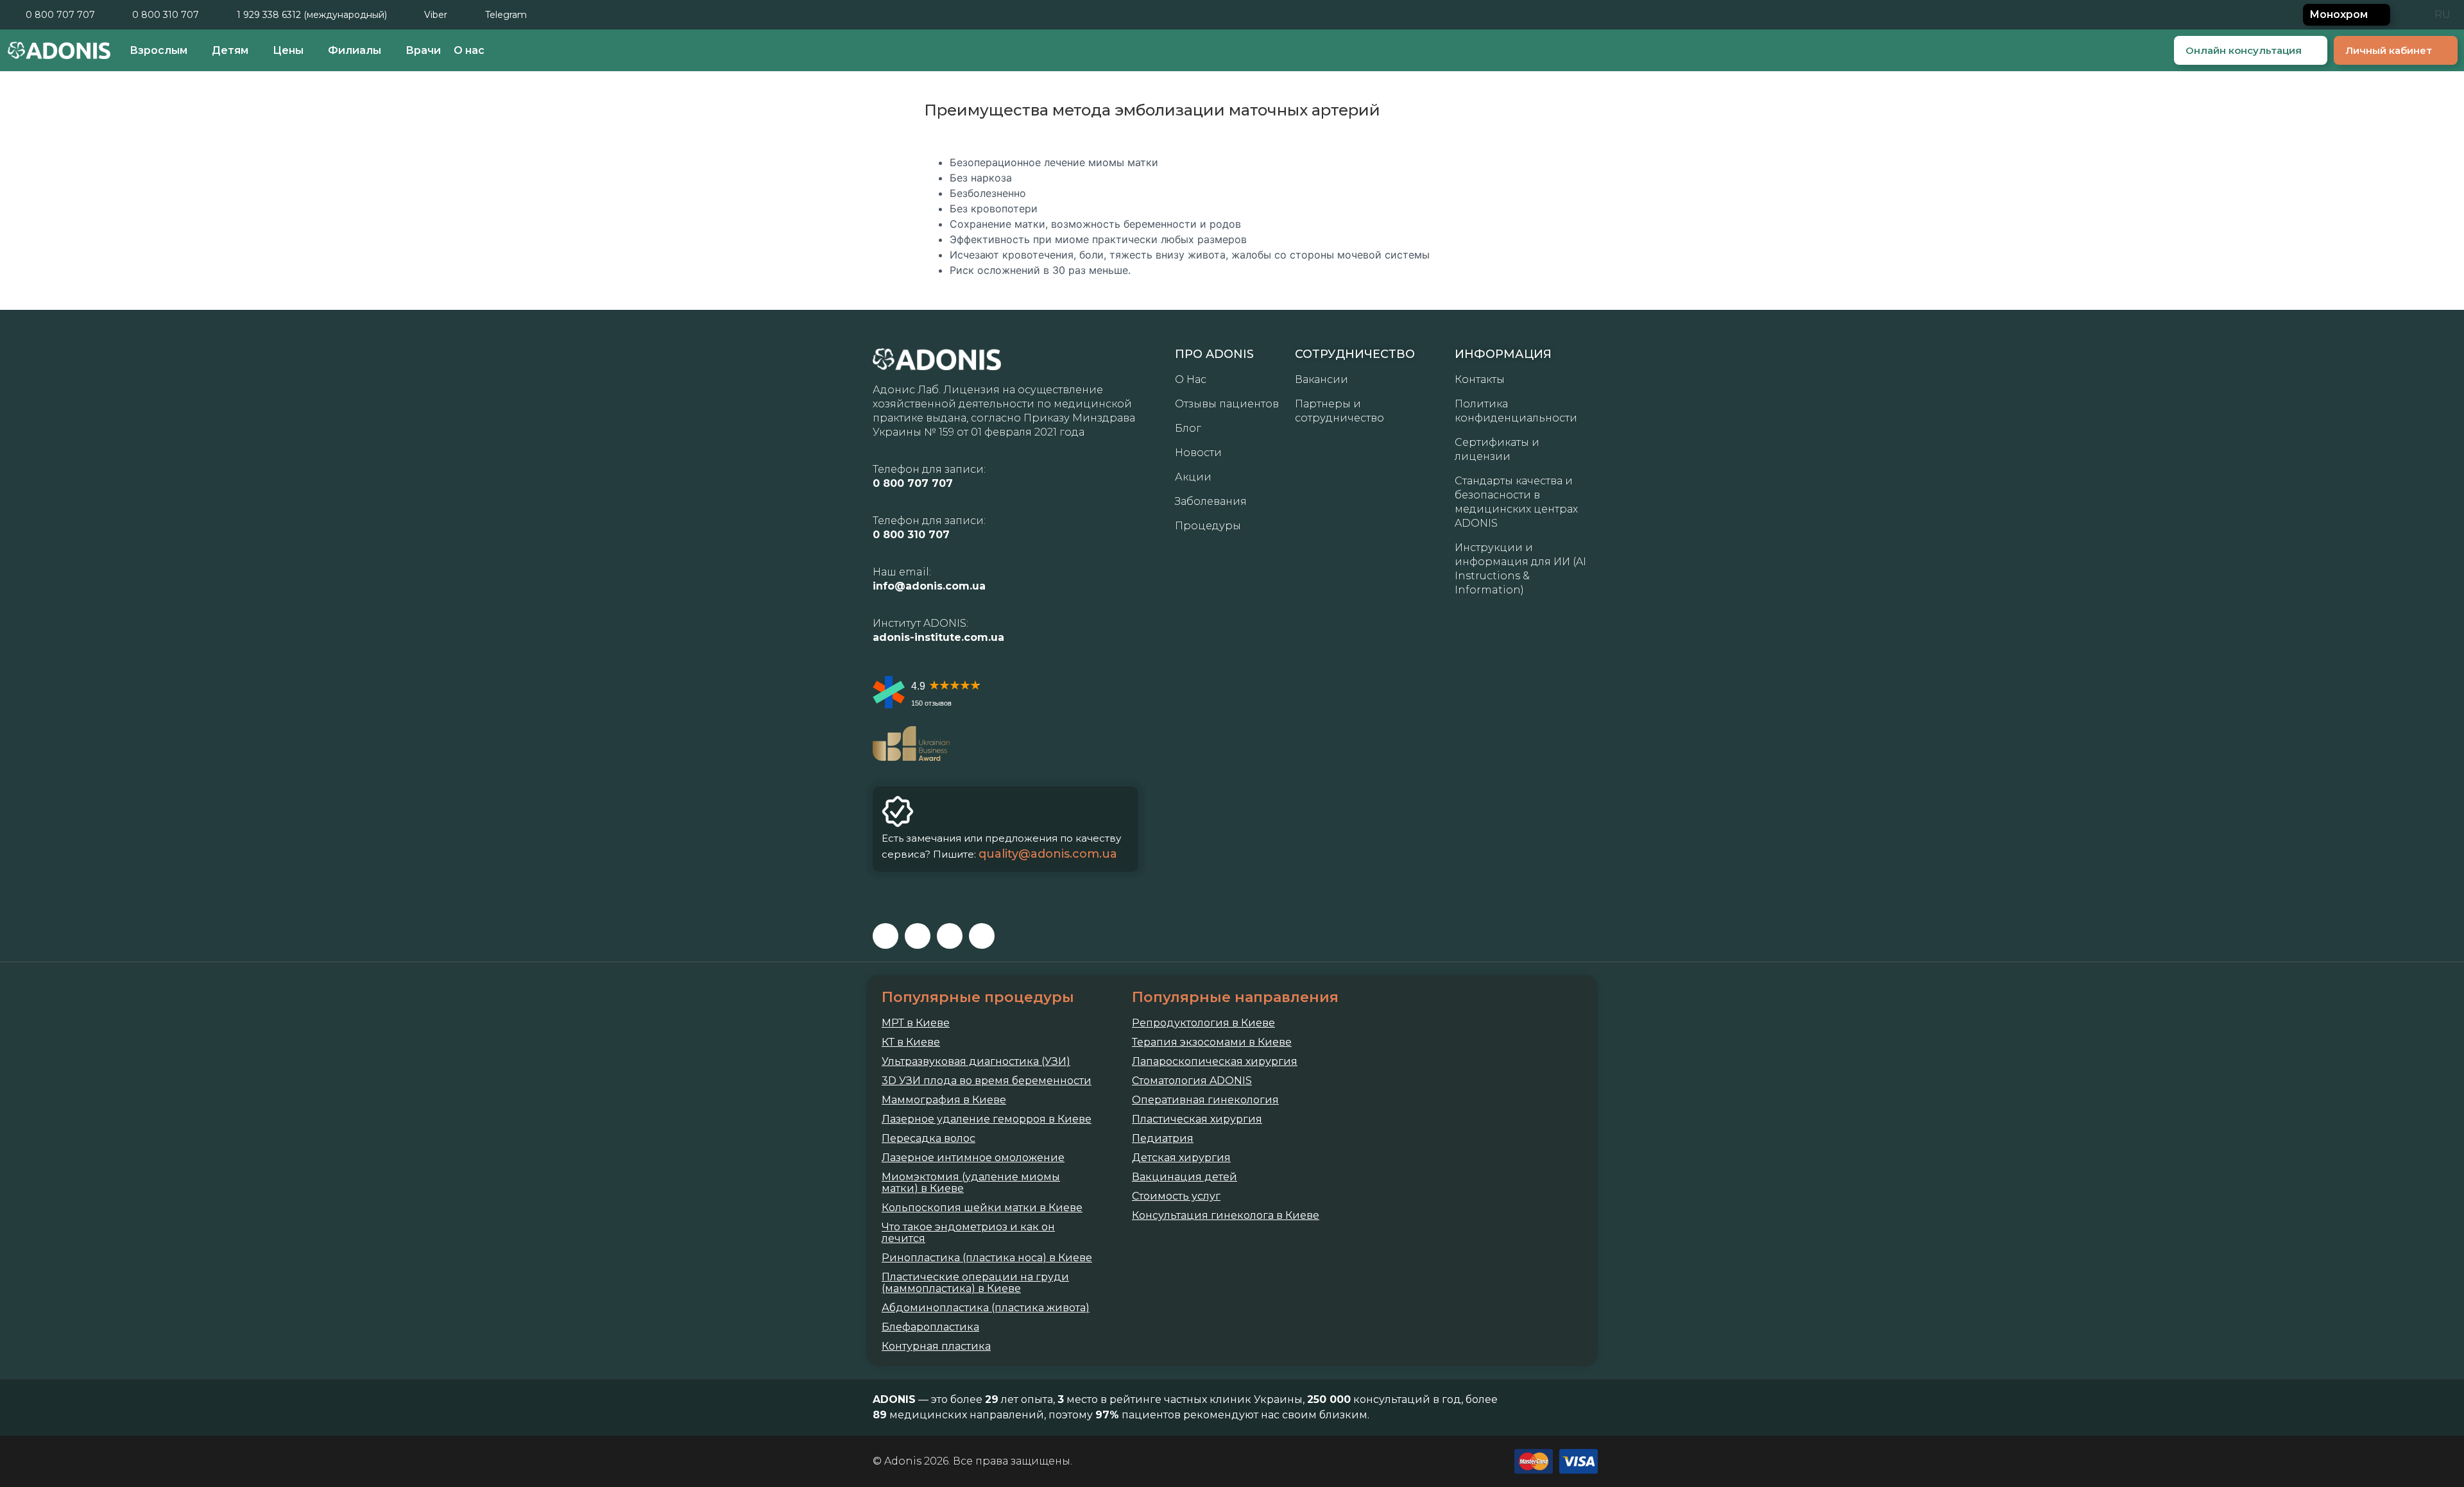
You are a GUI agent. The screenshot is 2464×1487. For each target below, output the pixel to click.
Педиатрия (1163, 1139)
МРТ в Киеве (916, 1023)
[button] (2411, 15)
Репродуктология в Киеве (1203, 1023)
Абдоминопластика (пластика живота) (986, 1308)
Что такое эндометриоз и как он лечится (968, 1233)
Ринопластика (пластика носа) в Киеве (987, 1258)
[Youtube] (950, 936)
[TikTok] (982, 936)
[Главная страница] (59, 50)
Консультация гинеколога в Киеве (1226, 1216)
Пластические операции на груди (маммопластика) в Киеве (975, 1283)
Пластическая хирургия (1197, 1119)
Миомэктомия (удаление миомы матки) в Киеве (971, 1183)
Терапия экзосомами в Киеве (1212, 1042)
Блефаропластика (930, 1327)
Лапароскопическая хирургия (1215, 1062)
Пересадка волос (928, 1139)
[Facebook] (886, 936)
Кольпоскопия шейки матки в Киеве (982, 1208)
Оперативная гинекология (1205, 1100)
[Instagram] (918, 936)
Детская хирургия (1181, 1158)
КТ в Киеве (911, 1042)
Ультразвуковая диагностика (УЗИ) (976, 1062)
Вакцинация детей (1185, 1177)
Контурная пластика (936, 1347)
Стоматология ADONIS (1192, 1081)
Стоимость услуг (1176, 1196)
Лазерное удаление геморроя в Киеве (987, 1119)
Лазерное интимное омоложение (973, 1158)
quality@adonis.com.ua (1048, 854)
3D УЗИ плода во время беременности (987, 1081)
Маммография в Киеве (944, 1100)
